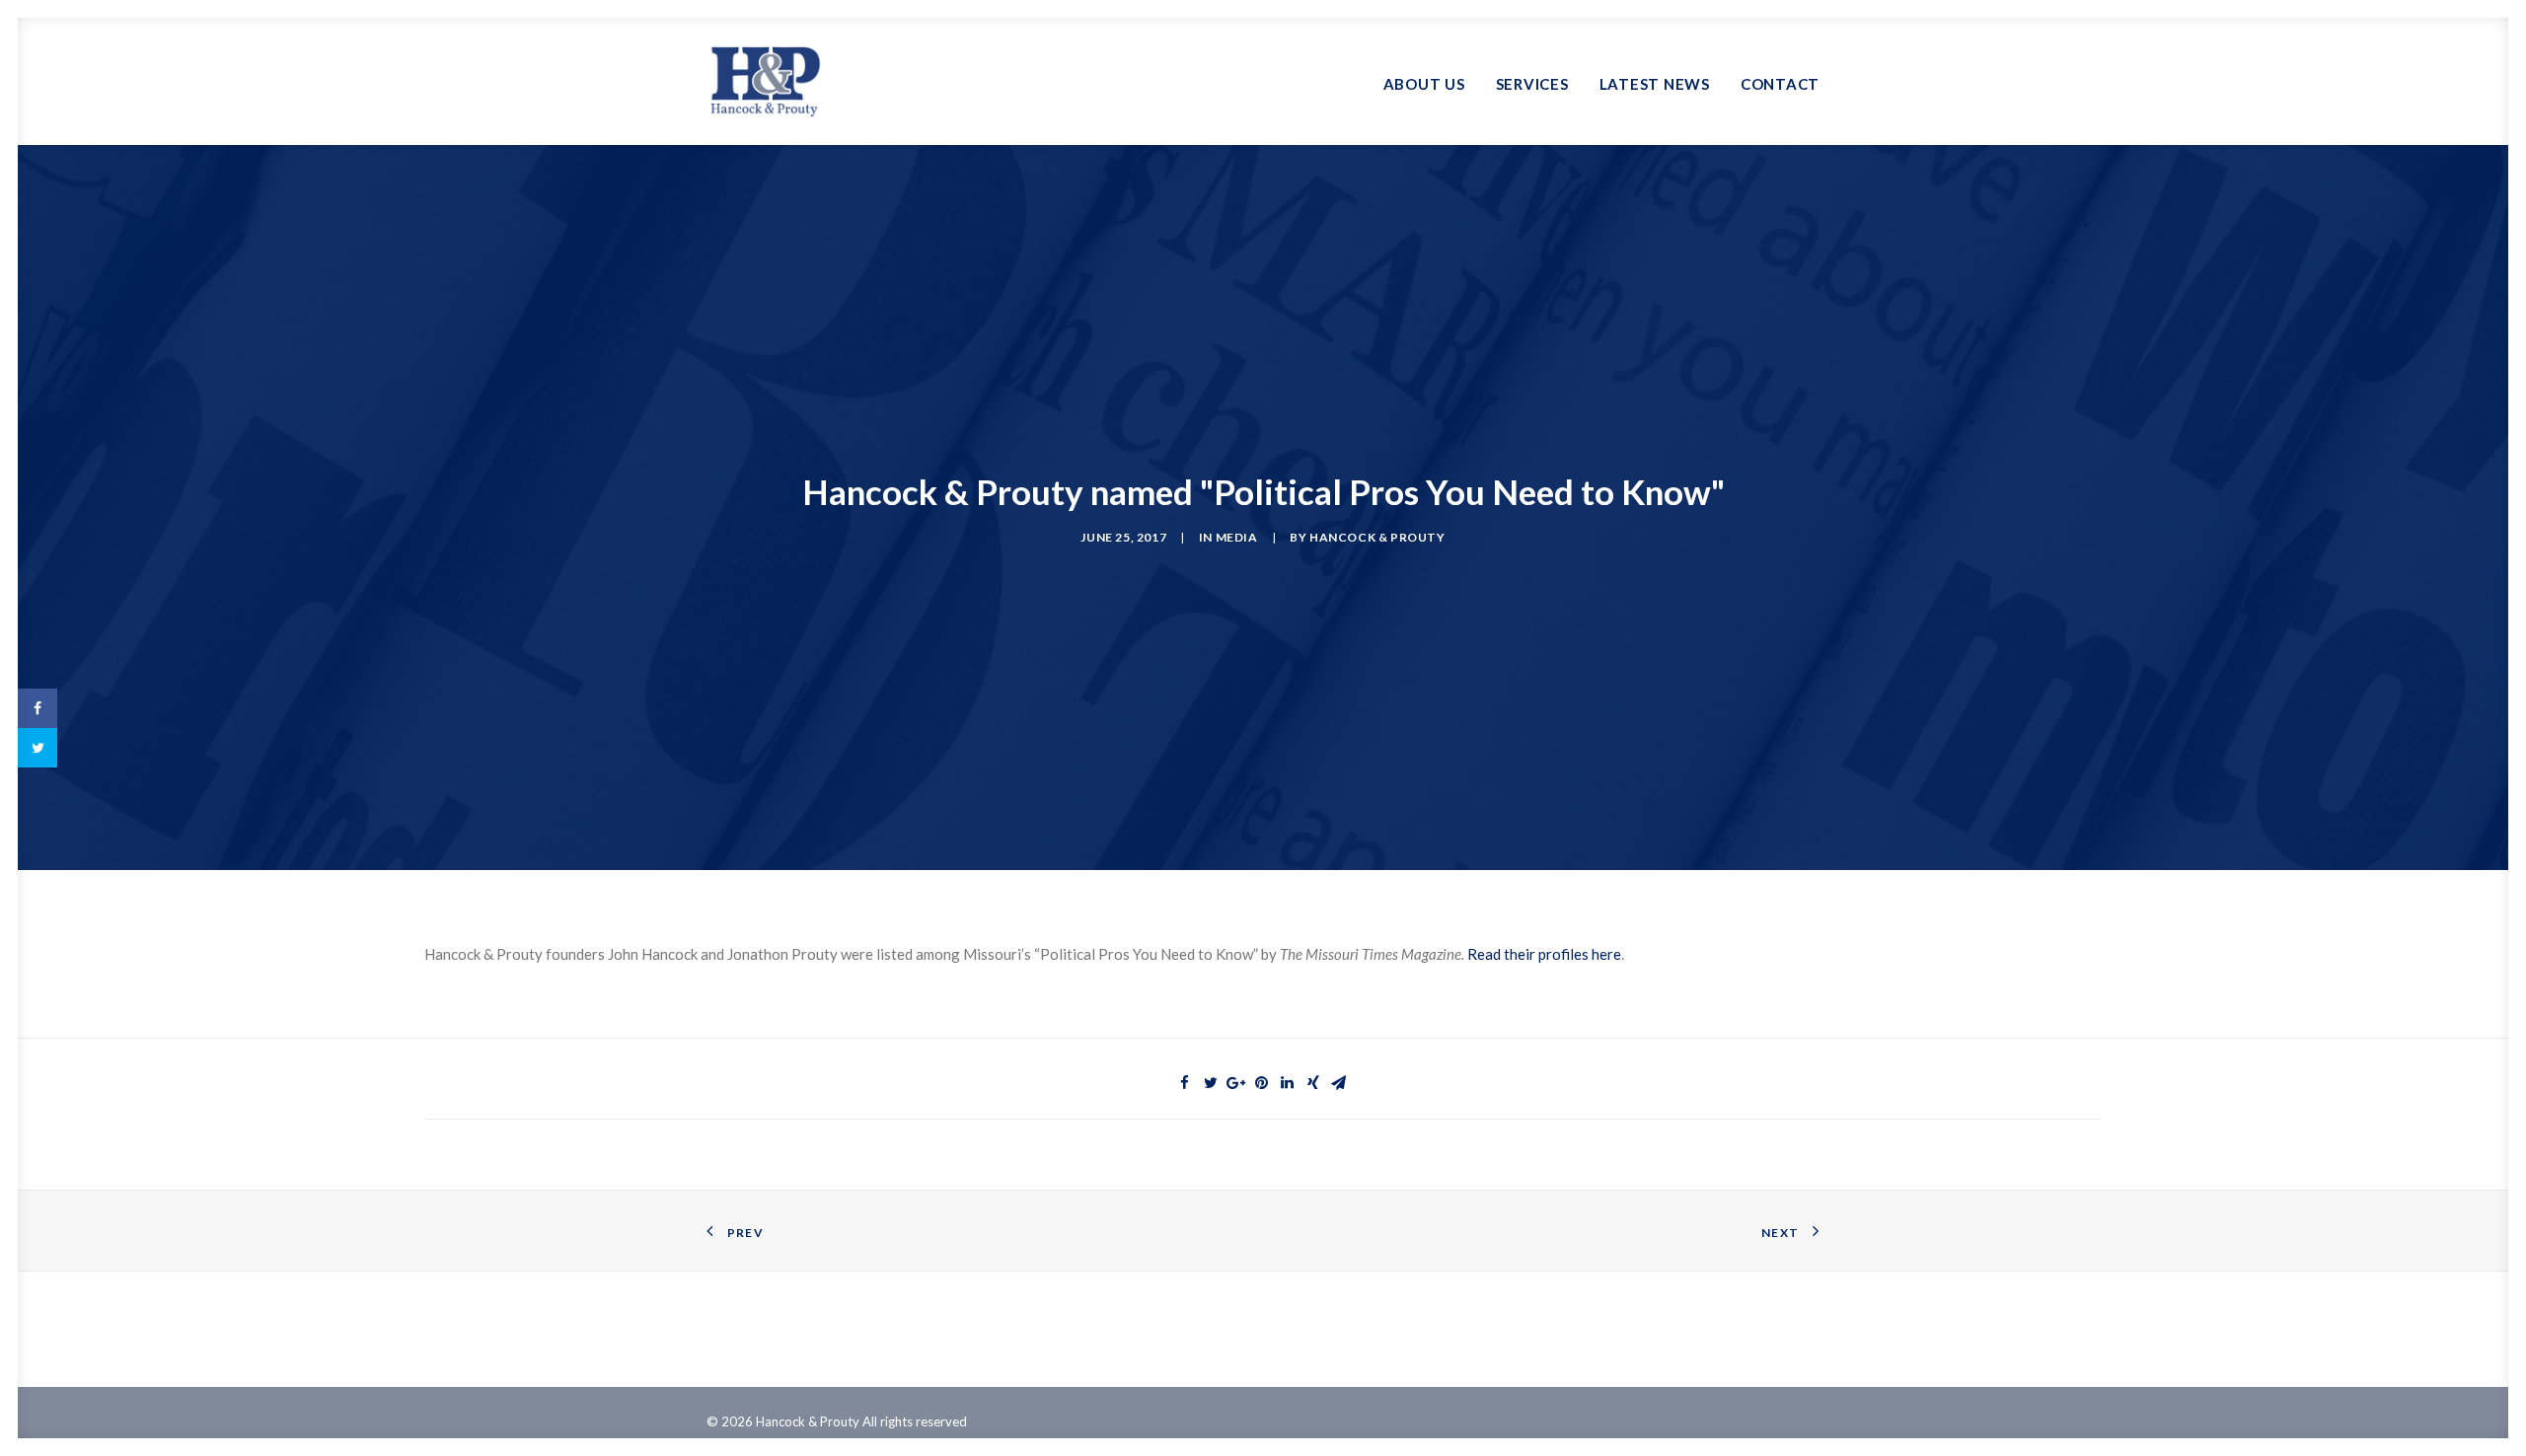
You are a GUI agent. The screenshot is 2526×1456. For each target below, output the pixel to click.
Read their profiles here (1544, 954)
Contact (1780, 84)
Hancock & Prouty (1377, 537)
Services (1532, 84)
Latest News (1655, 84)
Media (1237, 537)
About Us (1424, 84)
